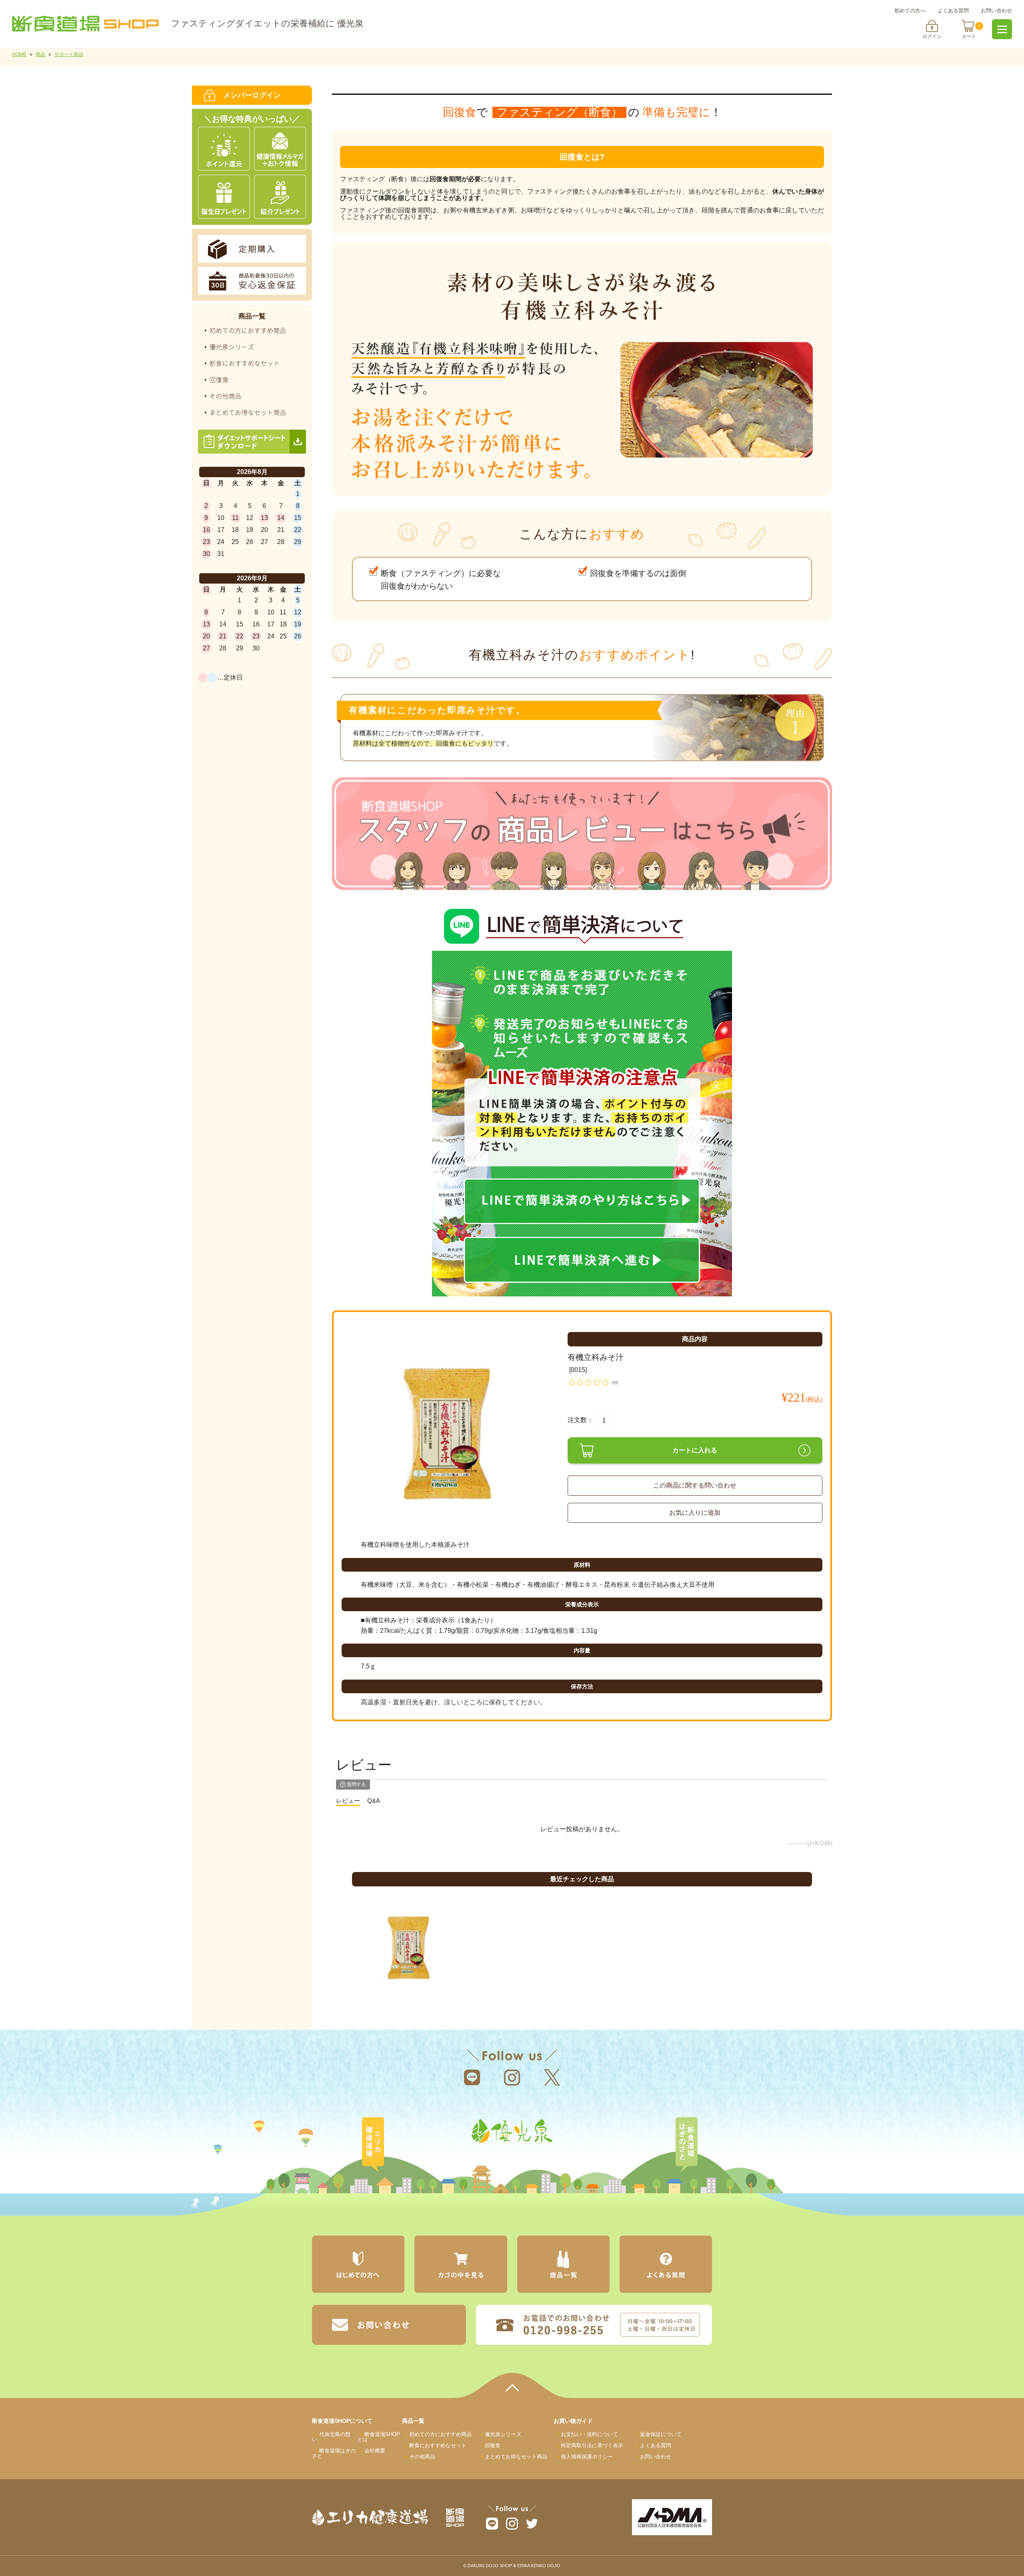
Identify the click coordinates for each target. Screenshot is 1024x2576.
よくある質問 (953, 11)
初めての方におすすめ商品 (440, 2434)
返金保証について (661, 2434)
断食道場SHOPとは (379, 2437)
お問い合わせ (996, 11)
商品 (40, 54)
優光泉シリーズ (503, 2434)
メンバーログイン (252, 95)
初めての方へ (910, 11)
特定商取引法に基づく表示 (592, 2445)
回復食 (493, 2445)
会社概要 (375, 2451)
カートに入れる (695, 1450)
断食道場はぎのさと (686, 2145)
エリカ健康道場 (373, 2145)
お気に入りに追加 (695, 1513)
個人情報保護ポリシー (587, 2457)
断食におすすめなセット (438, 2445)
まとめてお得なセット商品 (516, 2457)
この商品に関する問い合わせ (695, 1485)
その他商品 (422, 2457)
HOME (19, 54)
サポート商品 (69, 54)
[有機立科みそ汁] (447, 1429)
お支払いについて (589, 2434)
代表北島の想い (331, 2437)
